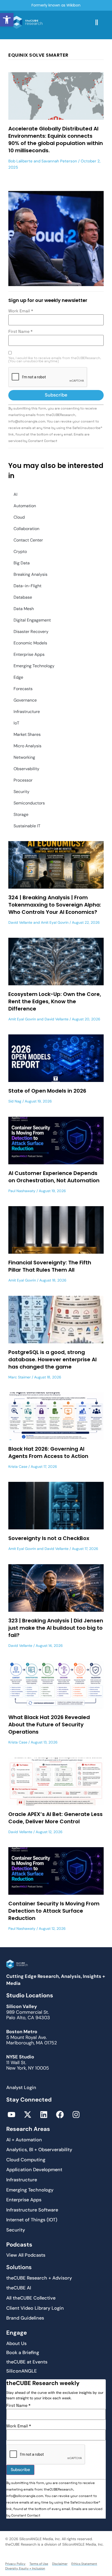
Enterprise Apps (29, 654)
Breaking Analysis (30, 574)
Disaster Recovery (31, 632)
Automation (25, 506)
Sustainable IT (27, 826)
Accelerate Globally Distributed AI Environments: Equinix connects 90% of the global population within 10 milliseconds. (56, 140)
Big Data (22, 563)
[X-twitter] (28, 2115)
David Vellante (20, 922)
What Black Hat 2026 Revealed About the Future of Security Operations (49, 1725)
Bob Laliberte (20, 161)
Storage (21, 814)
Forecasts (23, 689)
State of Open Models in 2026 (47, 1091)
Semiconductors (29, 803)
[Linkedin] (44, 2115)
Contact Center (28, 540)
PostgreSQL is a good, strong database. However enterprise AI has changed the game (52, 1359)
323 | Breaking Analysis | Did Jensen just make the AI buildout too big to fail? (56, 1628)
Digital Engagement (32, 620)
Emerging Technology (34, 666)
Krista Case (18, 1467)
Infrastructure (27, 712)
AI (15, 494)
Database (23, 597)
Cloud (19, 517)
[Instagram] (76, 2115)
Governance (25, 700)
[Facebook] (60, 2115)
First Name (20, 332)
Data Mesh (24, 609)
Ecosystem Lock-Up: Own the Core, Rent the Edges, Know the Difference (55, 1001)
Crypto (20, 551)
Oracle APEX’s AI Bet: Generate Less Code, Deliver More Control (55, 1818)
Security (21, 792)
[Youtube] (11, 2115)
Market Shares (27, 734)
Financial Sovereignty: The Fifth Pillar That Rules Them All (50, 1266)
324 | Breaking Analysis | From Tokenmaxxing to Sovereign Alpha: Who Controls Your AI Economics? (55, 905)
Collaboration (26, 529)
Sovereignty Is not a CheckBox (49, 1538)
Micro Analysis (27, 746)
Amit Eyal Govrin (55, 922)
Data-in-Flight (27, 586)
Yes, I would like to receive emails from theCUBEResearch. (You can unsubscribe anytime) (55, 360)
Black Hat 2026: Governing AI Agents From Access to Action (48, 1452)
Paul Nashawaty (22, 1191)
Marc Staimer (20, 1377)
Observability (26, 769)
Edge (18, 677)
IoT (16, 723)
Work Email (21, 311)
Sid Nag (15, 1101)
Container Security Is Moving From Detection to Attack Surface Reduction (54, 1911)
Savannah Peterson (59, 161)
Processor (23, 780)
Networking (24, 757)
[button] (7, 20)
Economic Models (30, 643)
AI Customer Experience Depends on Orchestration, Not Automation (54, 1177)
